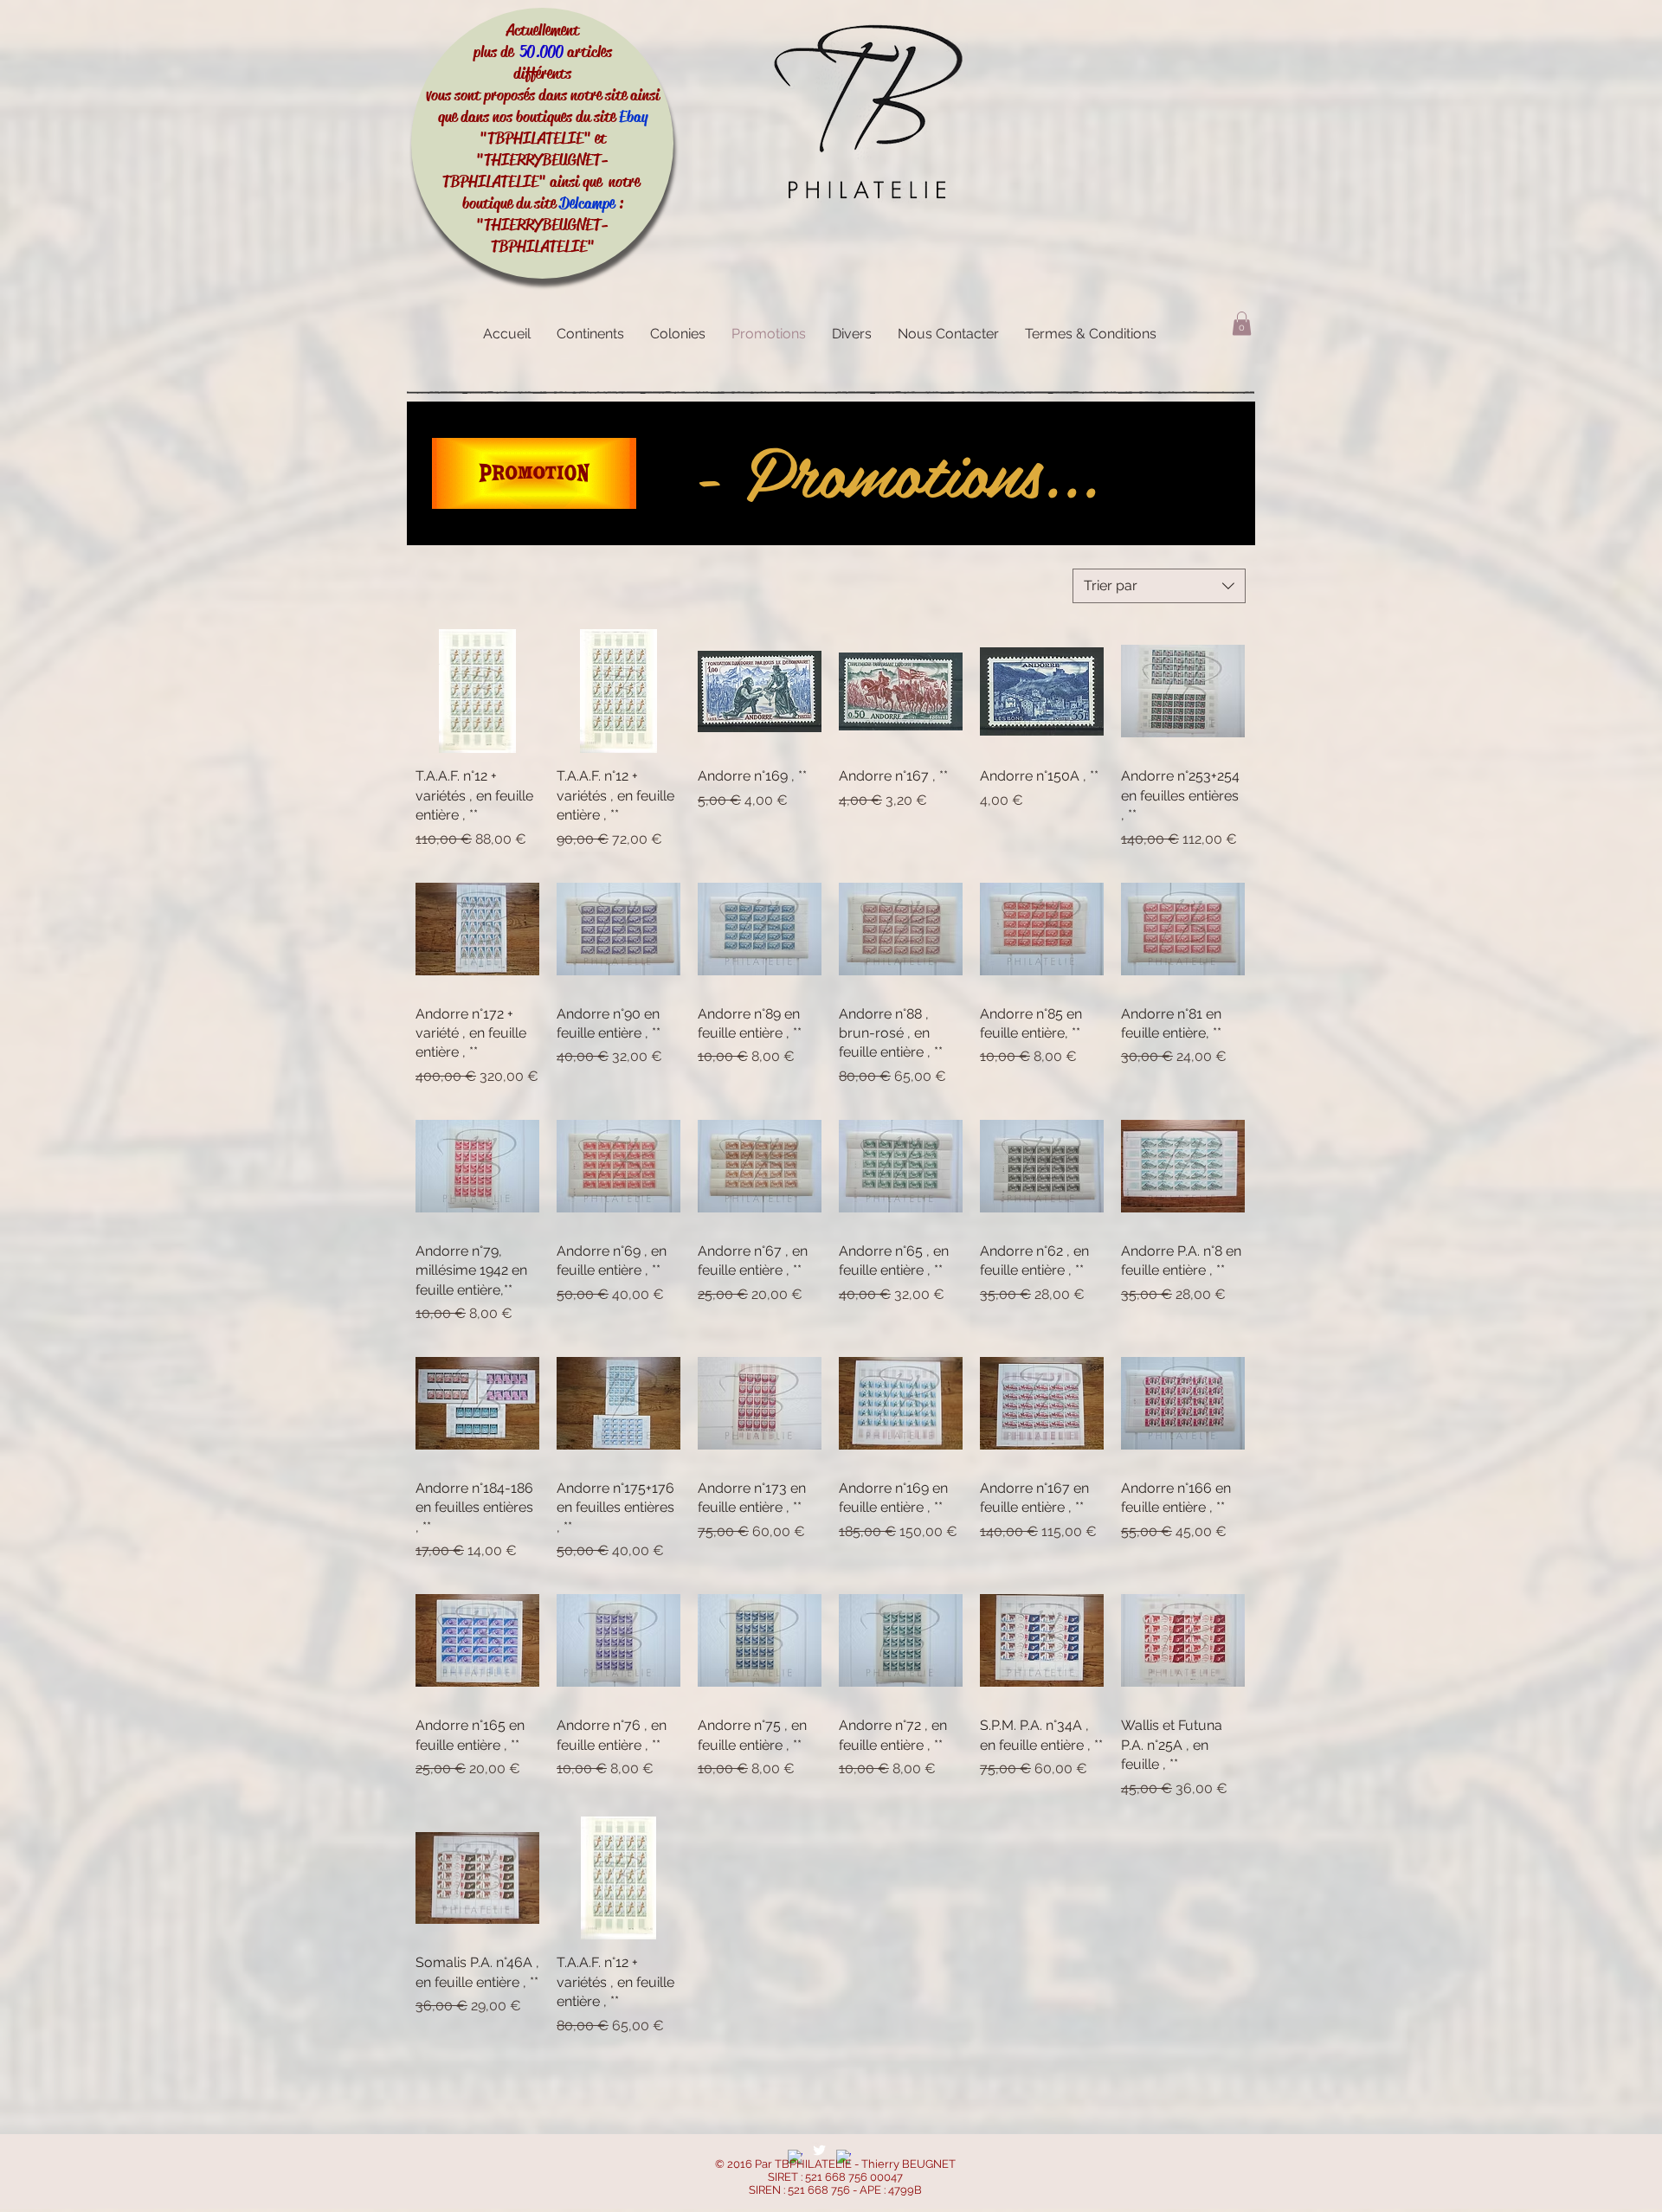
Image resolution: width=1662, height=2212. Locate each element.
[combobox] (1159, 586)
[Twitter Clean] (819, 2150)
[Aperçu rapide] (477, 691)
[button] (1242, 323)
